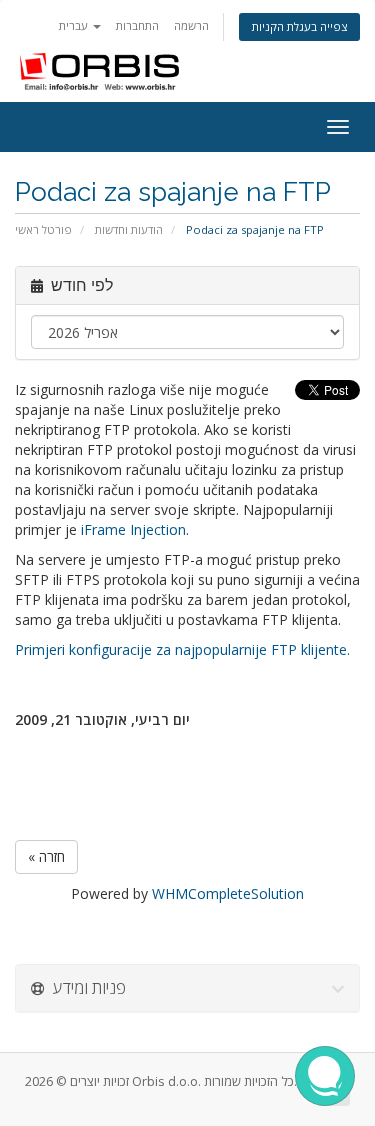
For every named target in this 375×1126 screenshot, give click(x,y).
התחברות (137, 25)
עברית (75, 25)
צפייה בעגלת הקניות (299, 26)
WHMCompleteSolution (228, 893)
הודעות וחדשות (129, 229)
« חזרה (46, 856)
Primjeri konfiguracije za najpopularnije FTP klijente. (182, 649)
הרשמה (191, 25)
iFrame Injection (133, 529)
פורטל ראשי (43, 229)
